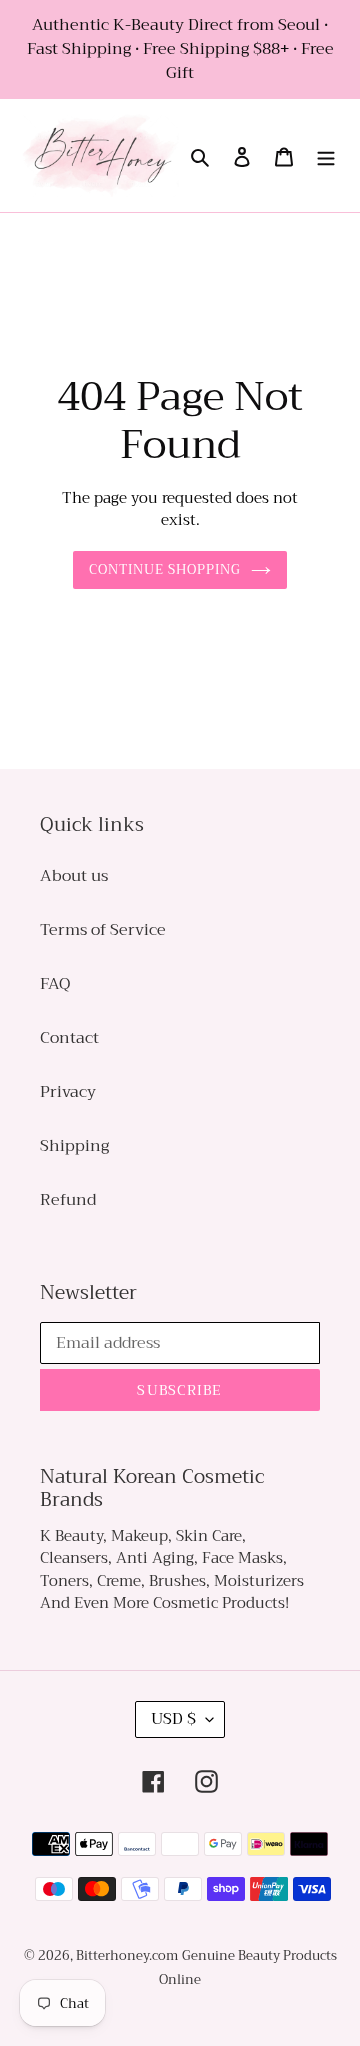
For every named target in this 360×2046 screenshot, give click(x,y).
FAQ (55, 984)
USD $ (173, 1719)
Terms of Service (103, 930)
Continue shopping (165, 569)
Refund (68, 1200)
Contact (69, 1038)
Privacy (68, 1092)
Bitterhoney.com (127, 1955)
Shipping (74, 1146)
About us (74, 876)
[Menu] (326, 156)
